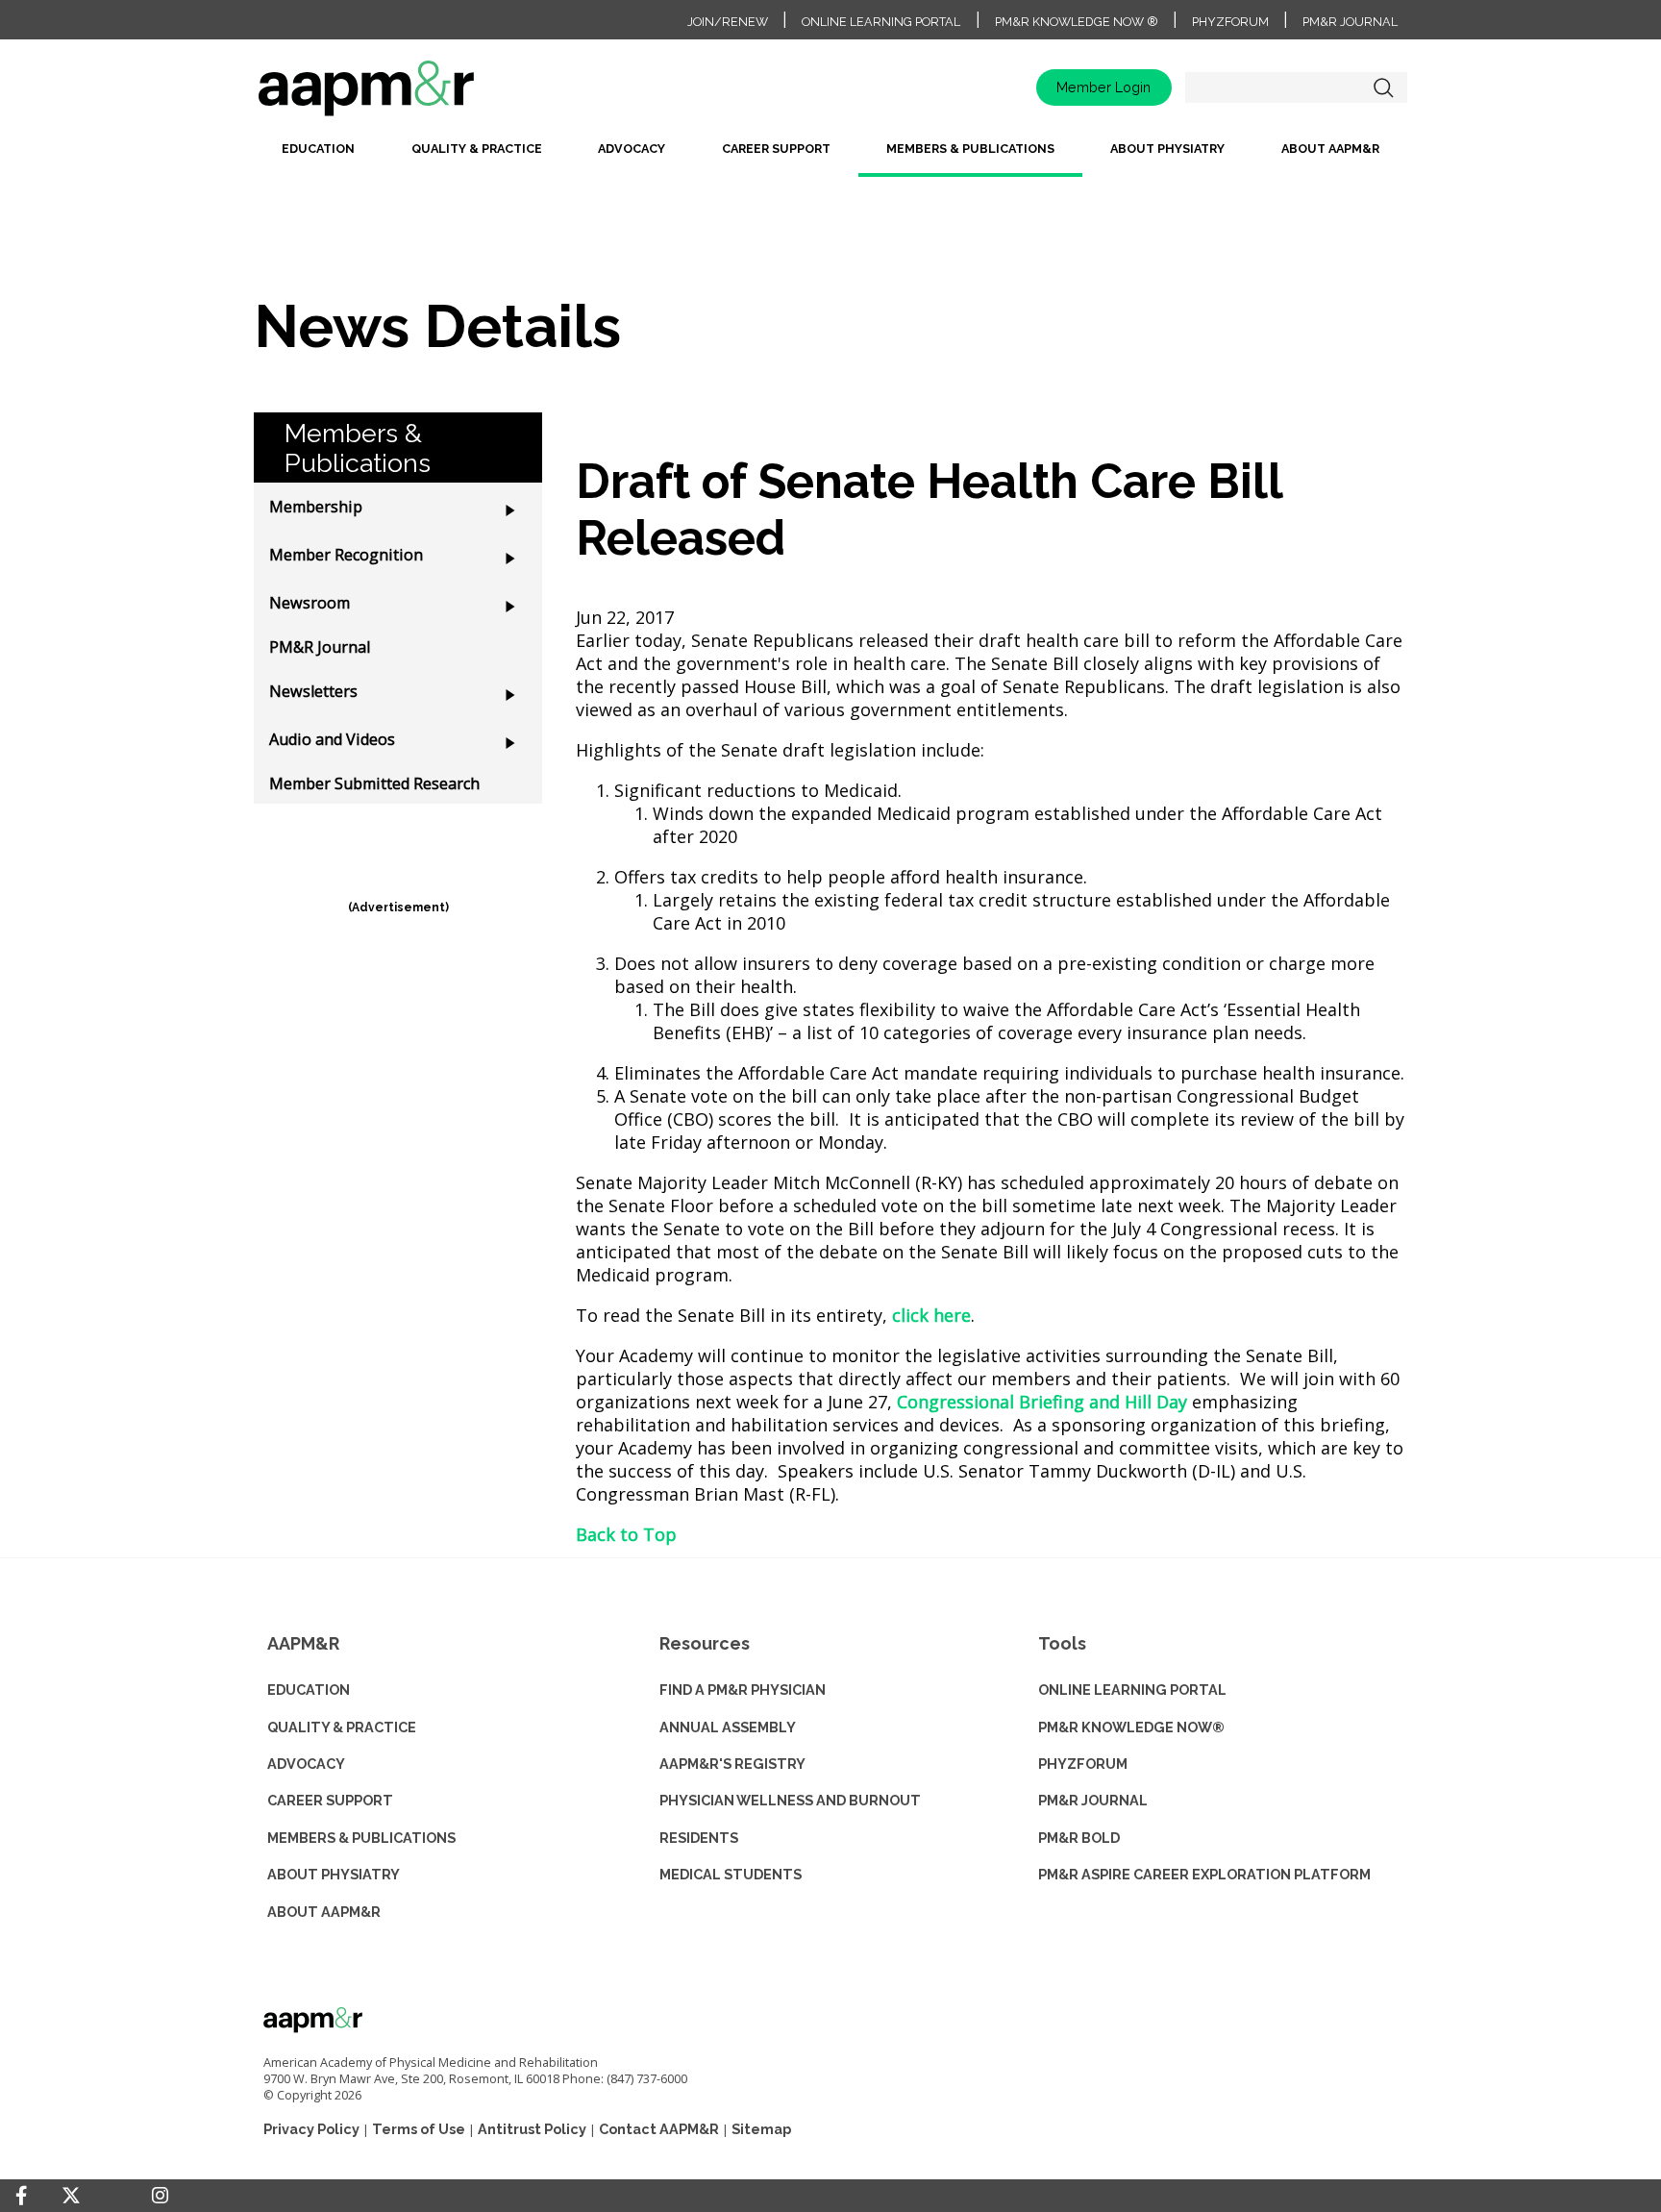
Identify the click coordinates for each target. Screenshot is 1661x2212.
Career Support (776, 149)
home (427, 95)
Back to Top (626, 1534)
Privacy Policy (311, 2129)
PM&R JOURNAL (1093, 1800)
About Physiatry (1167, 149)
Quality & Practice (477, 149)
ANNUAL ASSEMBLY (728, 1727)
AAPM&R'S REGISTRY (732, 1764)
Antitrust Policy (532, 2129)
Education (318, 149)
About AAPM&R (1330, 149)
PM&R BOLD (1079, 1838)
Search (1383, 87)
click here (931, 1315)
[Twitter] (71, 2196)
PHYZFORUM (1083, 1764)
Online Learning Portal (881, 22)
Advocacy (632, 149)
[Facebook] (21, 2196)
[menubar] (830, 156)
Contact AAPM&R (659, 2129)
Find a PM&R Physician (743, 1690)
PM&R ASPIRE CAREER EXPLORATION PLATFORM (1204, 1874)
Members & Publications (970, 149)
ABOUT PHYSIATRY (334, 1874)
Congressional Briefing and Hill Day (1042, 1402)
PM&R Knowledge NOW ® (1077, 22)
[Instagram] (160, 2196)
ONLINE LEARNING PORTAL (1132, 1690)
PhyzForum (1230, 22)
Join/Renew (728, 22)
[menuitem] (318, 156)
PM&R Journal (1350, 22)
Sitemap (761, 2129)
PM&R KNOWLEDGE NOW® (1131, 1727)
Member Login (1103, 87)
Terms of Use (419, 2129)
